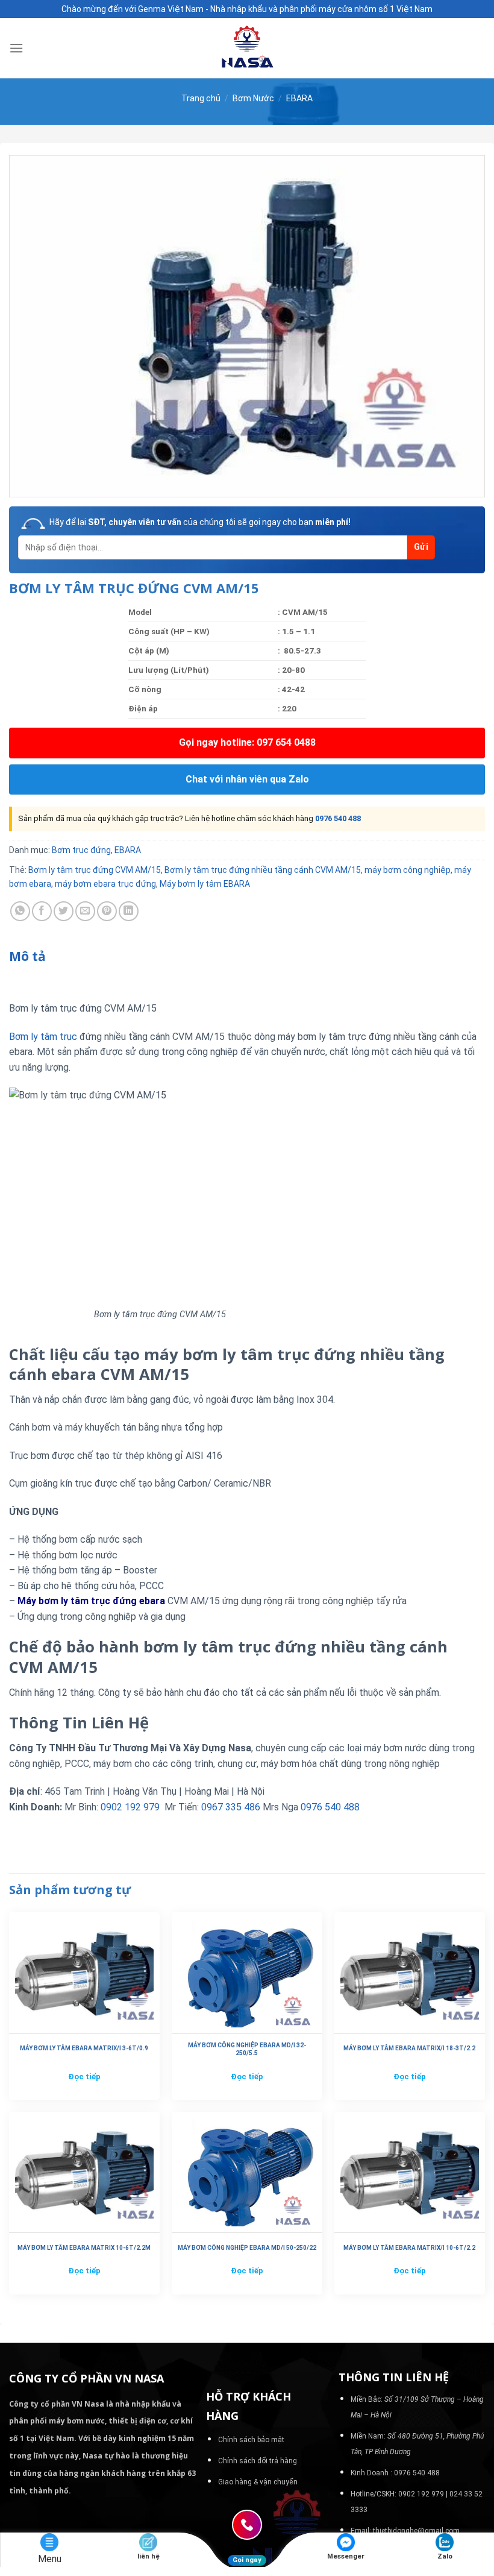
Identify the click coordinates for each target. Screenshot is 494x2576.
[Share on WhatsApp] (20, 911)
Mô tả (27, 956)
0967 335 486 (231, 1807)
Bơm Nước (253, 98)
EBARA (299, 98)
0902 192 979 (130, 1807)
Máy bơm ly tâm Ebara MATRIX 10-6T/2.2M (84, 2248)
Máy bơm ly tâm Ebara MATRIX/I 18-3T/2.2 (409, 2048)
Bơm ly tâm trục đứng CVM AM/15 (95, 870)
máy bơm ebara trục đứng (105, 884)
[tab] (27, 957)
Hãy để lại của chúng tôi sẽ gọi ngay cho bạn (200, 522)
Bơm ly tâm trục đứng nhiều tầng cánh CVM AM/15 (263, 870)
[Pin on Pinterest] (107, 911)
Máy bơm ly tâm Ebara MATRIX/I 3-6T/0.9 (84, 2048)
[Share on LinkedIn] (129, 911)
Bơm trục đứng (81, 850)
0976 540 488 (338, 818)
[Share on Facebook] (42, 911)
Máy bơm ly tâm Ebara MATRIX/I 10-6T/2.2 (409, 2248)
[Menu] (16, 48)
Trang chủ (201, 98)
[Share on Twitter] (64, 911)
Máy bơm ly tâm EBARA (205, 884)
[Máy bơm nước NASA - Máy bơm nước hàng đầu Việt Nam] (247, 48)
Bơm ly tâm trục (43, 1037)
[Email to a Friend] (85, 911)
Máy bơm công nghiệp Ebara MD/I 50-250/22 (247, 2248)
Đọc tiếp (84, 2077)
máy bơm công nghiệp (408, 870)
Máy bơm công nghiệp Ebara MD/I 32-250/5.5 (247, 2049)
